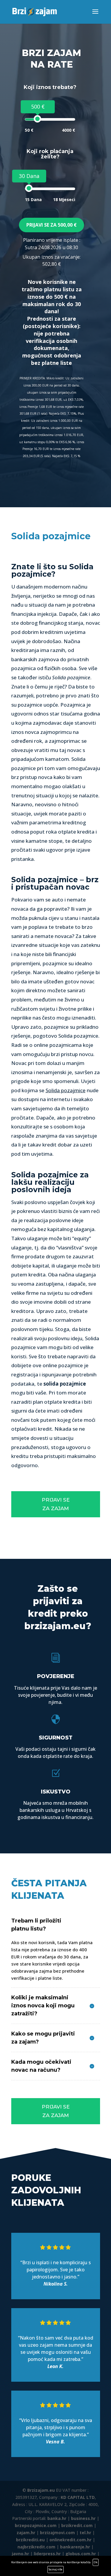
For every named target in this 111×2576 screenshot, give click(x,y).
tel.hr (85, 2533)
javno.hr (20, 2554)
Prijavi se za (52, 225)
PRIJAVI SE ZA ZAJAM (56, 1504)
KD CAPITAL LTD (78, 2497)
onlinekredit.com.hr (70, 2540)
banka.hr (57, 2518)
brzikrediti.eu (30, 2540)
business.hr (83, 2518)
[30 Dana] (29, 188)
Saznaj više (55, 2569)
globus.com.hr (81, 2554)
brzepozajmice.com (36, 2525)
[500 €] (37, 119)
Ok (96, 2562)
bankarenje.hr (75, 2547)
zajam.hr (26, 2533)
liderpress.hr (47, 2554)
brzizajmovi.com (57, 2533)
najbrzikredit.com (36, 2547)
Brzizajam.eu (41, 2490)
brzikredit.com (77, 2525)
